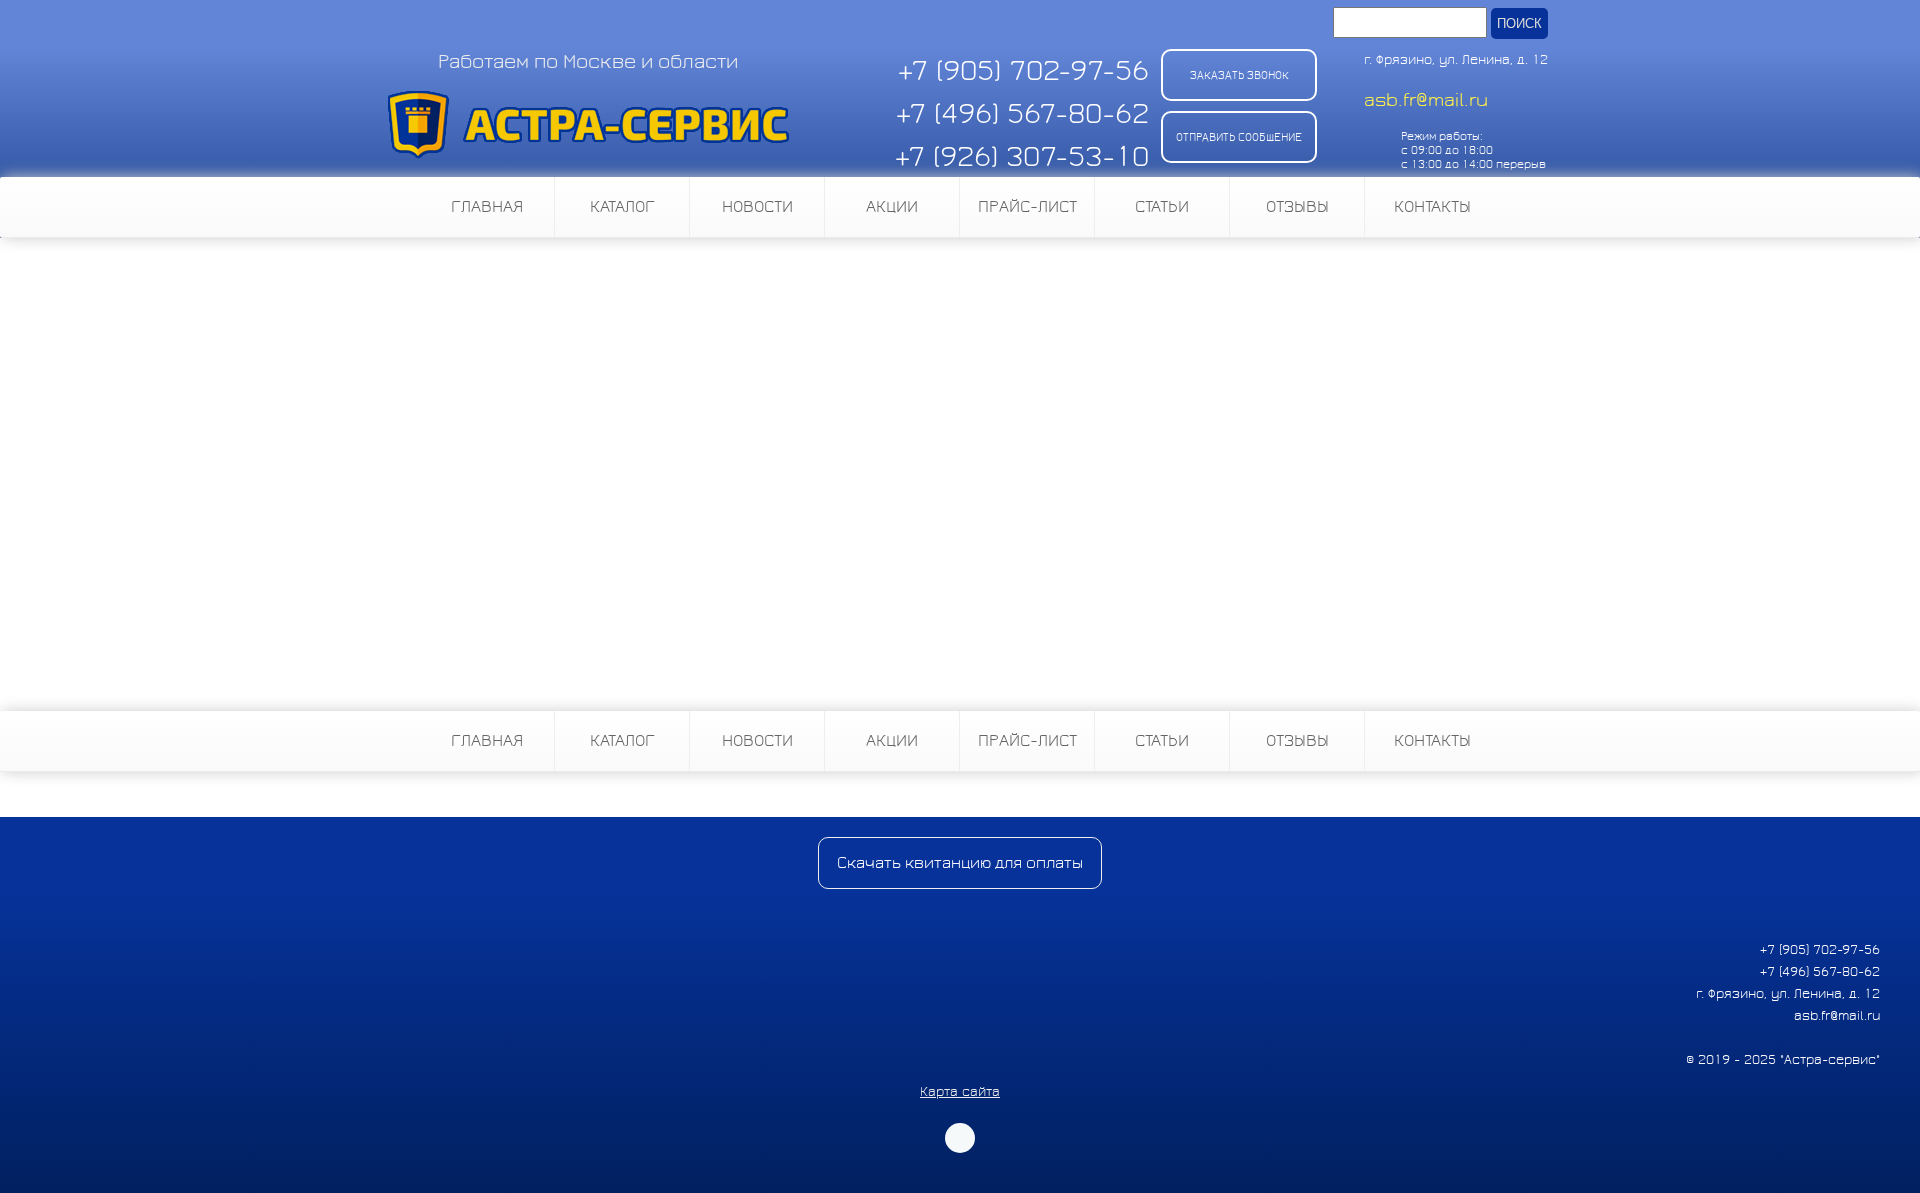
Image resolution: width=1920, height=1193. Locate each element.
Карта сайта (960, 1092)
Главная (487, 206)
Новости (757, 206)
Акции (892, 206)
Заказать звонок (1239, 75)
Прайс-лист (1027, 206)
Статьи (1162, 206)
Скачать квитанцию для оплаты (960, 862)
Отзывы (1297, 206)
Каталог (622, 206)
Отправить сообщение (1239, 137)
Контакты (1432, 206)
